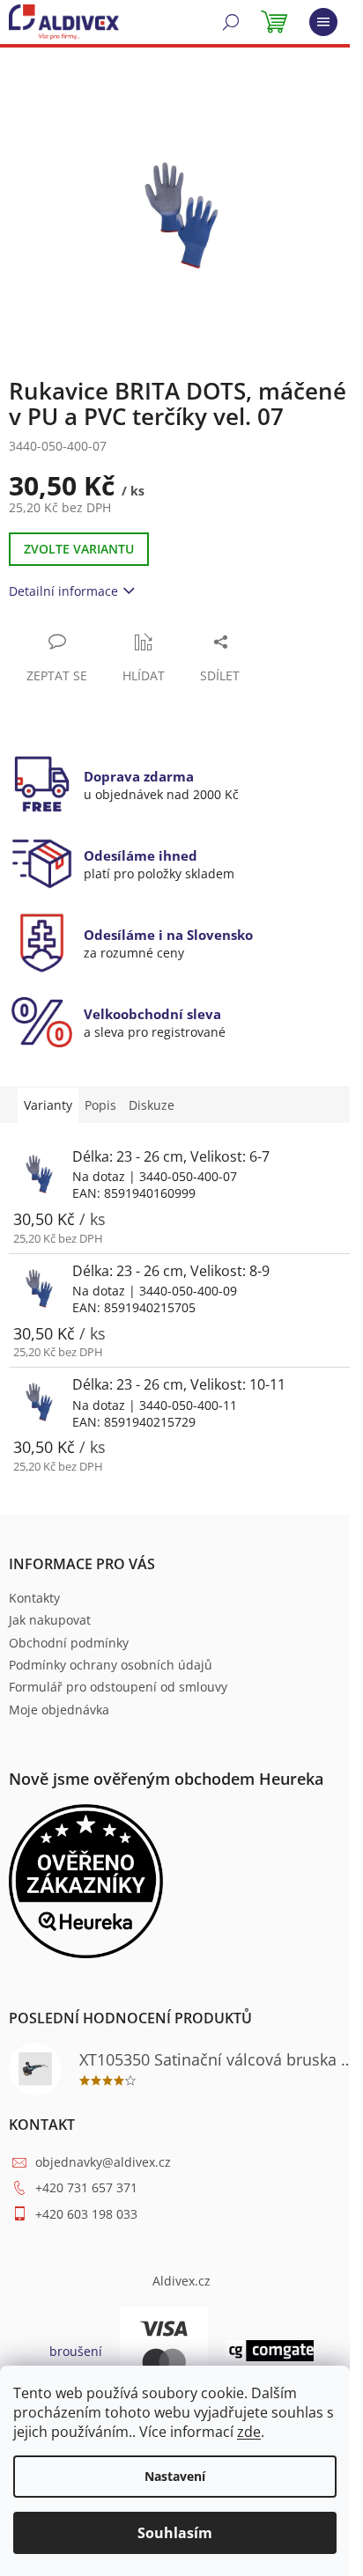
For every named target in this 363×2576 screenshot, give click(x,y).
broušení (76, 2351)
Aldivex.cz (181, 2281)
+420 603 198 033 (86, 2214)
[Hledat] (231, 22)
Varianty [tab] (48, 1105)
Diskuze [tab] (152, 1105)
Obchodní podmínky (69, 1643)
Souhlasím (175, 2533)
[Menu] (323, 22)
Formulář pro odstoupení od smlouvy (118, 1687)
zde (249, 2432)
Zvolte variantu (79, 549)
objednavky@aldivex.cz (103, 2162)
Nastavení (175, 2476)
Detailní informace (63, 591)
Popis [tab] (100, 1105)
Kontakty (34, 1598)
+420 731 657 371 (86, 2187)
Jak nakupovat (50, 1620)
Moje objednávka (59, 1710)
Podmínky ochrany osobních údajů (111, 1665)
